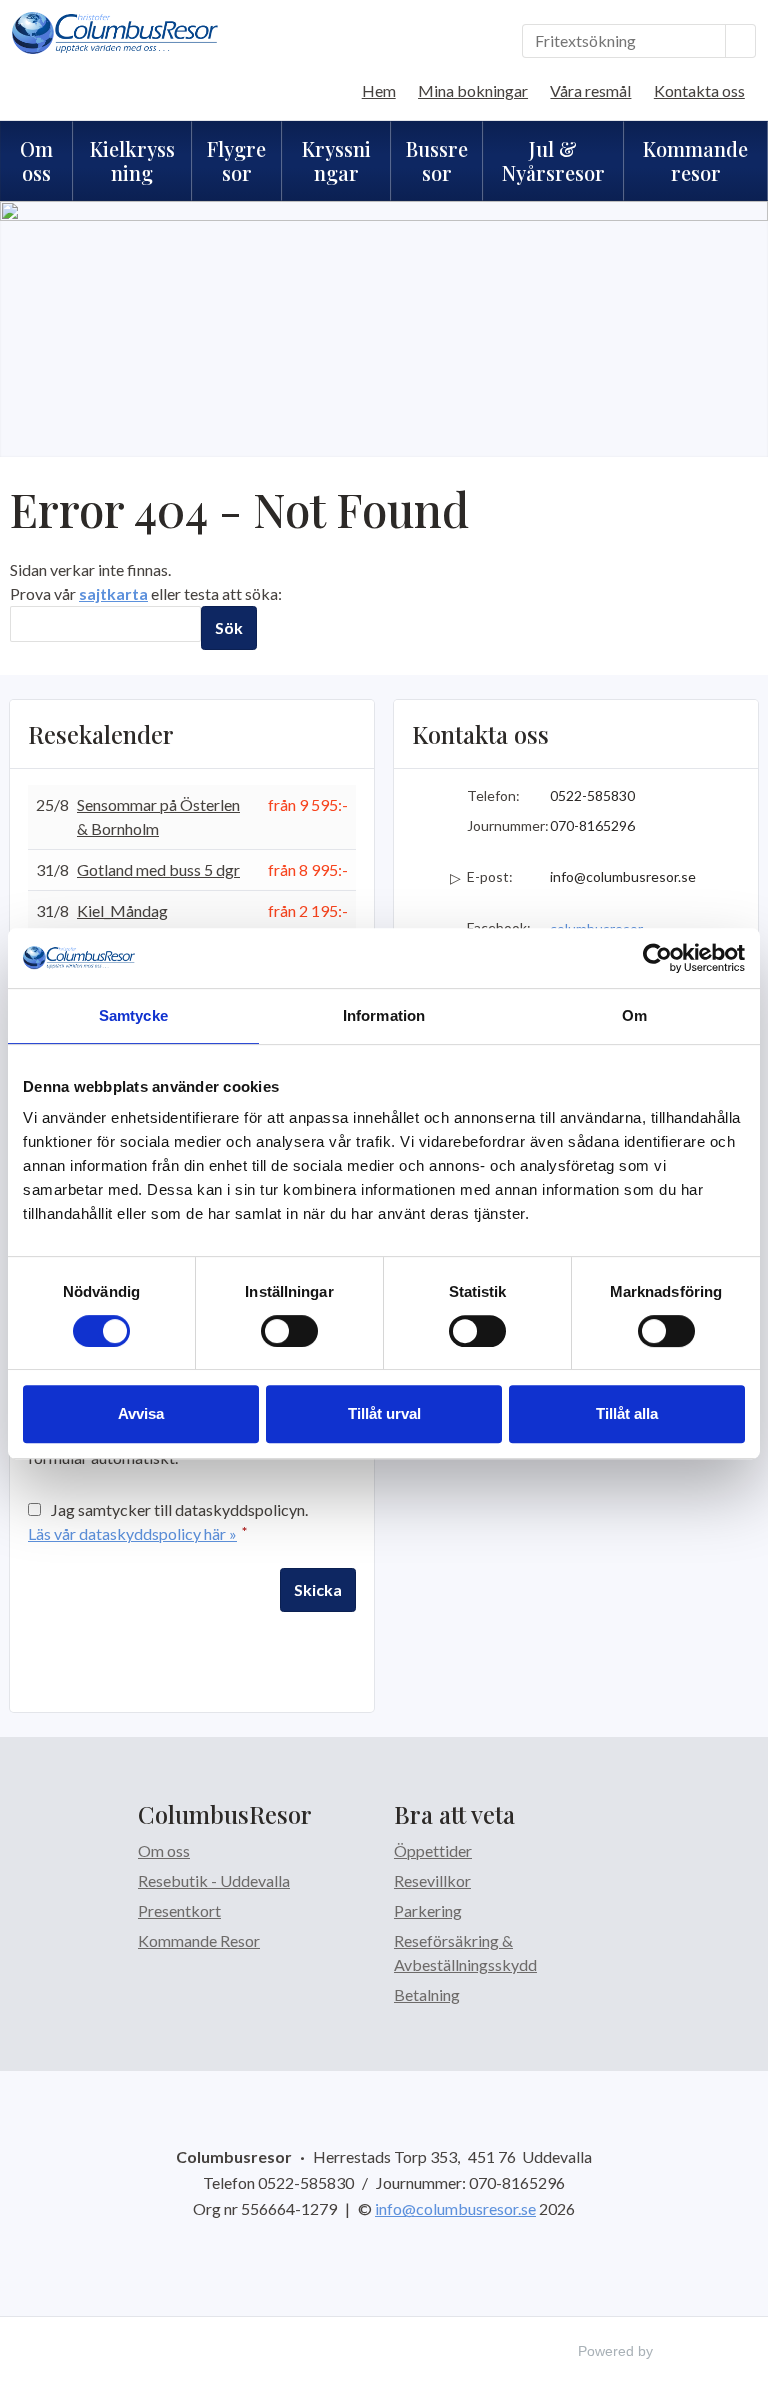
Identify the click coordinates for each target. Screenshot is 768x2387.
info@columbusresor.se (623, 876)
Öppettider (433, 1850)
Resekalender (101, 734)
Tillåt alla (627, 1413)
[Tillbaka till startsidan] (115, 33)
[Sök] (741, 41)
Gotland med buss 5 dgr (158, 869)
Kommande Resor (199, 1940)
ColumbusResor (225, 1814)
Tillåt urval (384, 1413)
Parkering (428, 1910)
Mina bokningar (473, 90)
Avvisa (141, 1413)
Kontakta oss (699, 90)
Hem (379, 90)
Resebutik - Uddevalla (214, 1880)
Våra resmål (590, 90)
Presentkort (179, 1910)
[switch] (289, 1331)
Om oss (164, 1850)
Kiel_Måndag (122, 910)
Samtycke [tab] (133, 1015)
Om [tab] (634, 1015)
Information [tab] (384, 1015)
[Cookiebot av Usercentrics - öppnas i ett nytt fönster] (657, 958)
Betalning (427, 1994)
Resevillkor (432, 1880)
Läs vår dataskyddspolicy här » (132, 1533)
